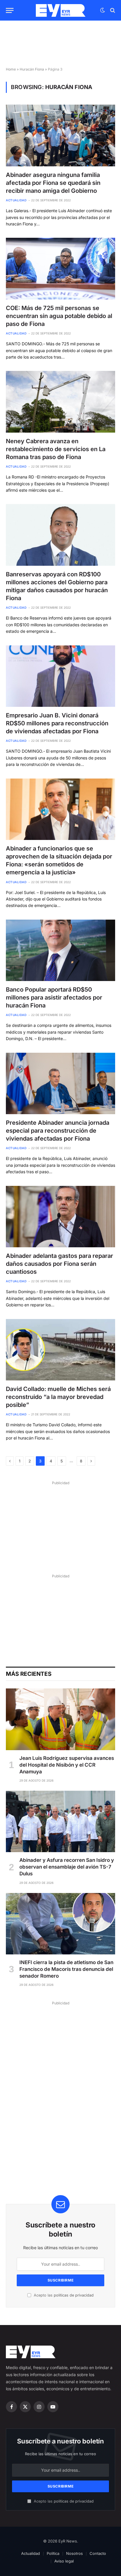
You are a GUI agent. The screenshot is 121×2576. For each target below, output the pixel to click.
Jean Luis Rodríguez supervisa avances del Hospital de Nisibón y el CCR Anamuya (67, 1765)
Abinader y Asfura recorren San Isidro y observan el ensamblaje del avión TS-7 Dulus (67, 1867)
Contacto (98, 2553)
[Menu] (10, 10)
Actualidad (31, 2553)
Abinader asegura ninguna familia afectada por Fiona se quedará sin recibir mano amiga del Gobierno (53, 183)
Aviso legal (64, 2561)
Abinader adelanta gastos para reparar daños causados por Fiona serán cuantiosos (59, 1264)
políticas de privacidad (74, 2295)
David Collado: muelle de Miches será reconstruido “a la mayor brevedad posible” (58, 1397)
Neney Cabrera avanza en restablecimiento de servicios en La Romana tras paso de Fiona (56, 449)
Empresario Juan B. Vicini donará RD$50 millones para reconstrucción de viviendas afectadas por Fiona (57, 723)
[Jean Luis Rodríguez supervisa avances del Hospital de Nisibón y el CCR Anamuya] (60, 1719)
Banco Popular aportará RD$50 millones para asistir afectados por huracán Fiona (54, 997)
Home (11, 69)
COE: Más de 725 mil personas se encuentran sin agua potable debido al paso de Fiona (59, 316)
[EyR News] (61, 10)
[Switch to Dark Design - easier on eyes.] (102, 10)
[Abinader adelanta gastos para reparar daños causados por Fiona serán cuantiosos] (60, 1217)
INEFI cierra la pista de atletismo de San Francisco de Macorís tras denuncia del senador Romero (66, 1969)
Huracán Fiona (32, 69)
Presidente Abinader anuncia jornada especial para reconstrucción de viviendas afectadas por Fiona (58, 1131)
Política (53, 2553)
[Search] (112, 10)
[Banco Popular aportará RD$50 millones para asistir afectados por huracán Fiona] (60, 950)
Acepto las (63, 2295)
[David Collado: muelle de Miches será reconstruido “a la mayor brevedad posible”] (60, 1350)
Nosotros (74, 2553)
